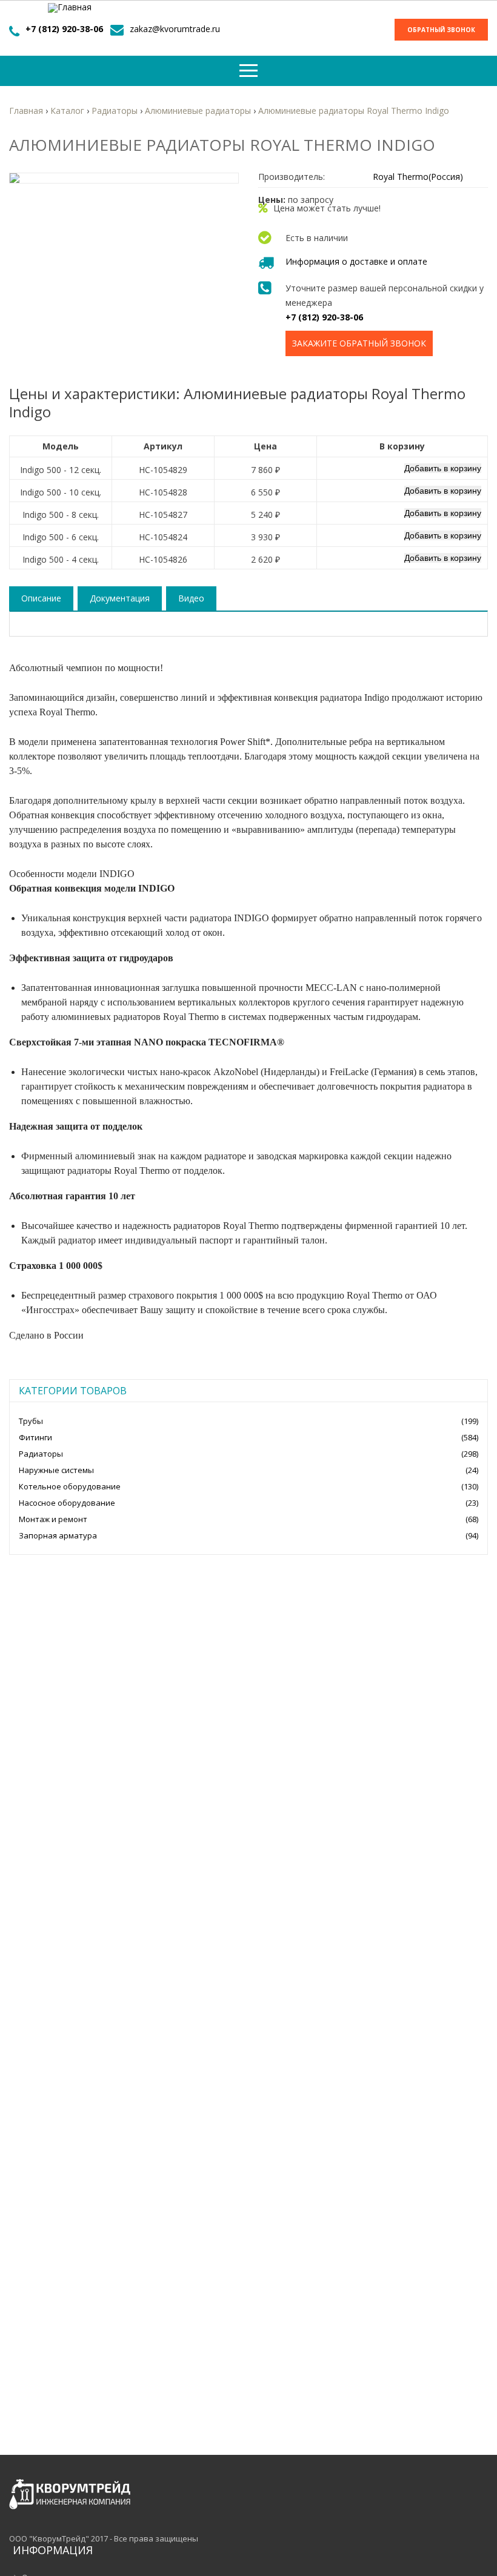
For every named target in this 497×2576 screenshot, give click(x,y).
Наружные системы (56, 1470)
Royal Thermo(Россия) (418, 177)
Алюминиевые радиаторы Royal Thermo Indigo (354, 111)
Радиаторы (41, 1454)
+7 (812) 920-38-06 (64, 29)
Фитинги (35, 1437)
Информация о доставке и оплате (356, 261)
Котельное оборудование (70, 1486)
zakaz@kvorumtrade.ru (175, 29)
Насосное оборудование (67, 1503)
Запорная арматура (58, 1535)
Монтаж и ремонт (53, 1519)
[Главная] (70, 8)
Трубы (31, 1421)
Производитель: (292, 177)
